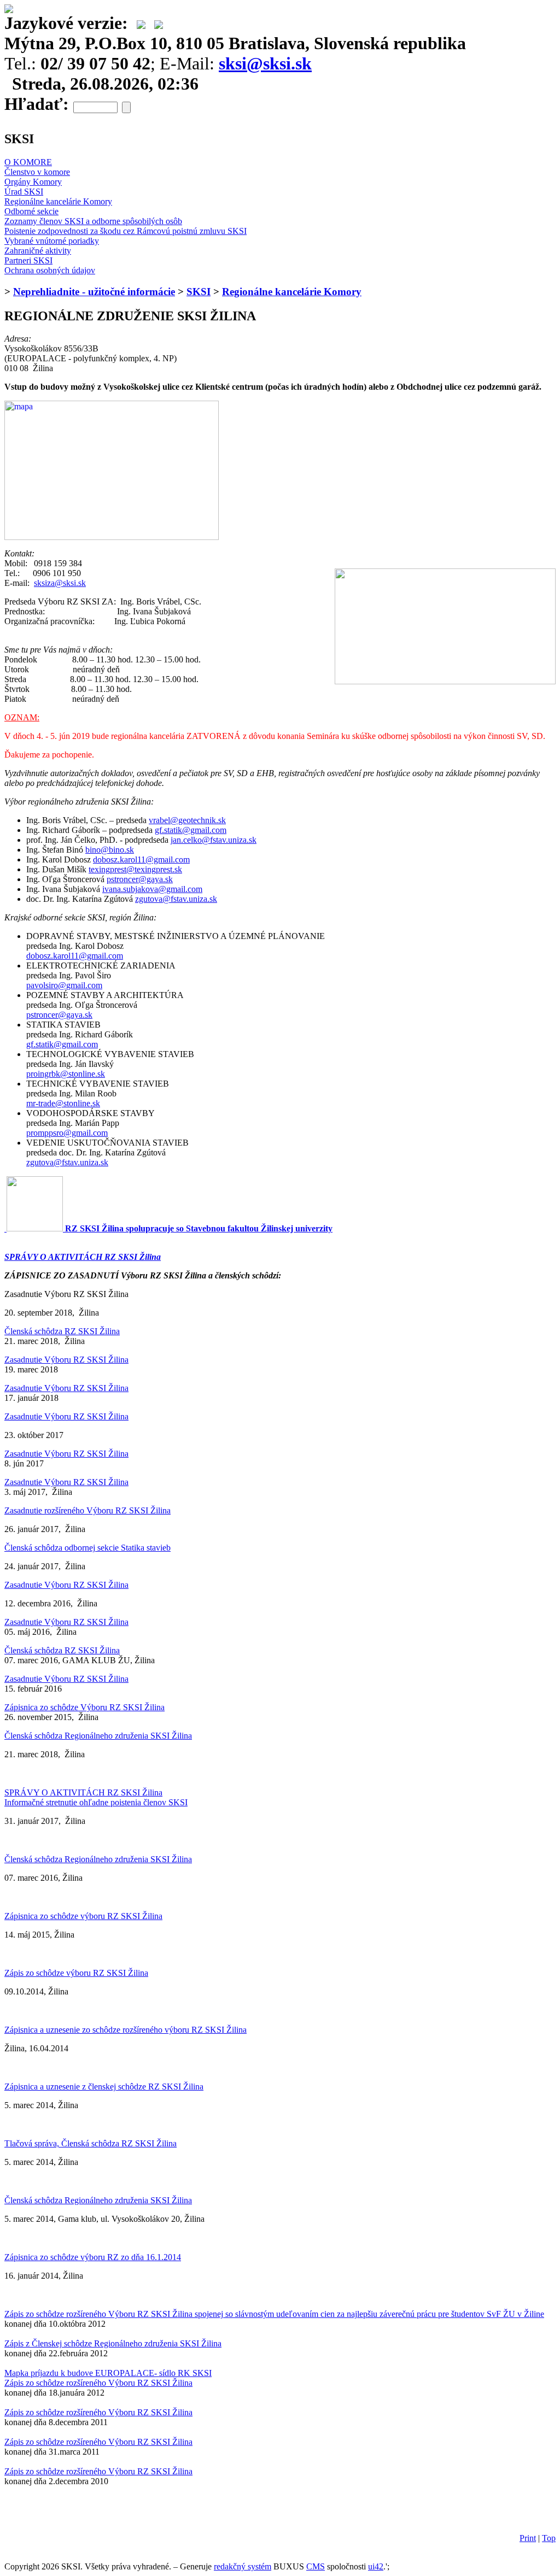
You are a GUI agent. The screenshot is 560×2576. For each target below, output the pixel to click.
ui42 (376, 2566)
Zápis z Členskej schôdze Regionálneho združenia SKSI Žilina (113, 2343)
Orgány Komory (33, 182)
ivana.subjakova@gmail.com (152, 889)
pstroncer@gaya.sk (140, 879)
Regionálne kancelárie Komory (58, 201)
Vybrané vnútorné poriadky (52, 241)
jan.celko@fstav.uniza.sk (214, 840)
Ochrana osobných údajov (50, 270)
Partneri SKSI (28, 260)
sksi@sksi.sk (265, 63)
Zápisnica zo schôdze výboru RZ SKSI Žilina (83, 1916)
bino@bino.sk (110, 850)
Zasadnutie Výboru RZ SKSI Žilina (66, 1360)
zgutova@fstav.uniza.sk (176, 899)
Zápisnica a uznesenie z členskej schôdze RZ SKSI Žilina (104, 2087)
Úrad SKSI (24, 192)
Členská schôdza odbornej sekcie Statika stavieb (87, 1548)
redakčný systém (243, 2566)
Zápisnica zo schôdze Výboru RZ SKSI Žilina (84, 1707)
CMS (316, 2566)
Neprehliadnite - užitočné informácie (94, 292)
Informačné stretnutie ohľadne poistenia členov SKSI (96, 1802)
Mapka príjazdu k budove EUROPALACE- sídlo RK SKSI (108, 2373)
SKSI (199, 292)
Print (528, 2538)
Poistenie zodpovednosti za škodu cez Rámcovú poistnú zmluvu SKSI (126, 231)
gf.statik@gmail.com (191, 830)
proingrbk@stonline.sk (66, 1074)
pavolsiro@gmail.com (64, 985)
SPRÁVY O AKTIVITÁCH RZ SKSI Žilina (83, 1257)
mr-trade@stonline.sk (63, 1103)
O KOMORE (28, 162)
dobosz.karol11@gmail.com (141, 859)
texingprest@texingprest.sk (135, 869)
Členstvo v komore (37, 172)
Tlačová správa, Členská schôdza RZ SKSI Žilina (91, 2143)
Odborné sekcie (31, 211)
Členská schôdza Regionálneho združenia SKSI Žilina (98, 1736)
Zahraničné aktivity (38, 251)
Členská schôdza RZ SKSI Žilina (62, 1331)
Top (549, 2538)
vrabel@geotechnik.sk (187, 820)
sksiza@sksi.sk (60, 583)
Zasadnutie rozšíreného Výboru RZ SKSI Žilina (87, 1510)
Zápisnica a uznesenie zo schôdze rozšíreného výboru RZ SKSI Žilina (126, 2030)
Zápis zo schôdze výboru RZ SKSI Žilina (76, 1973)
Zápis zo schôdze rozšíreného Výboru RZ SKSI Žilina (98, 2383)
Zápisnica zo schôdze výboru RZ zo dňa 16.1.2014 (93, 2257)
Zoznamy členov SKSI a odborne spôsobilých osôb (93, 221)
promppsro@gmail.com (67, 1133)
